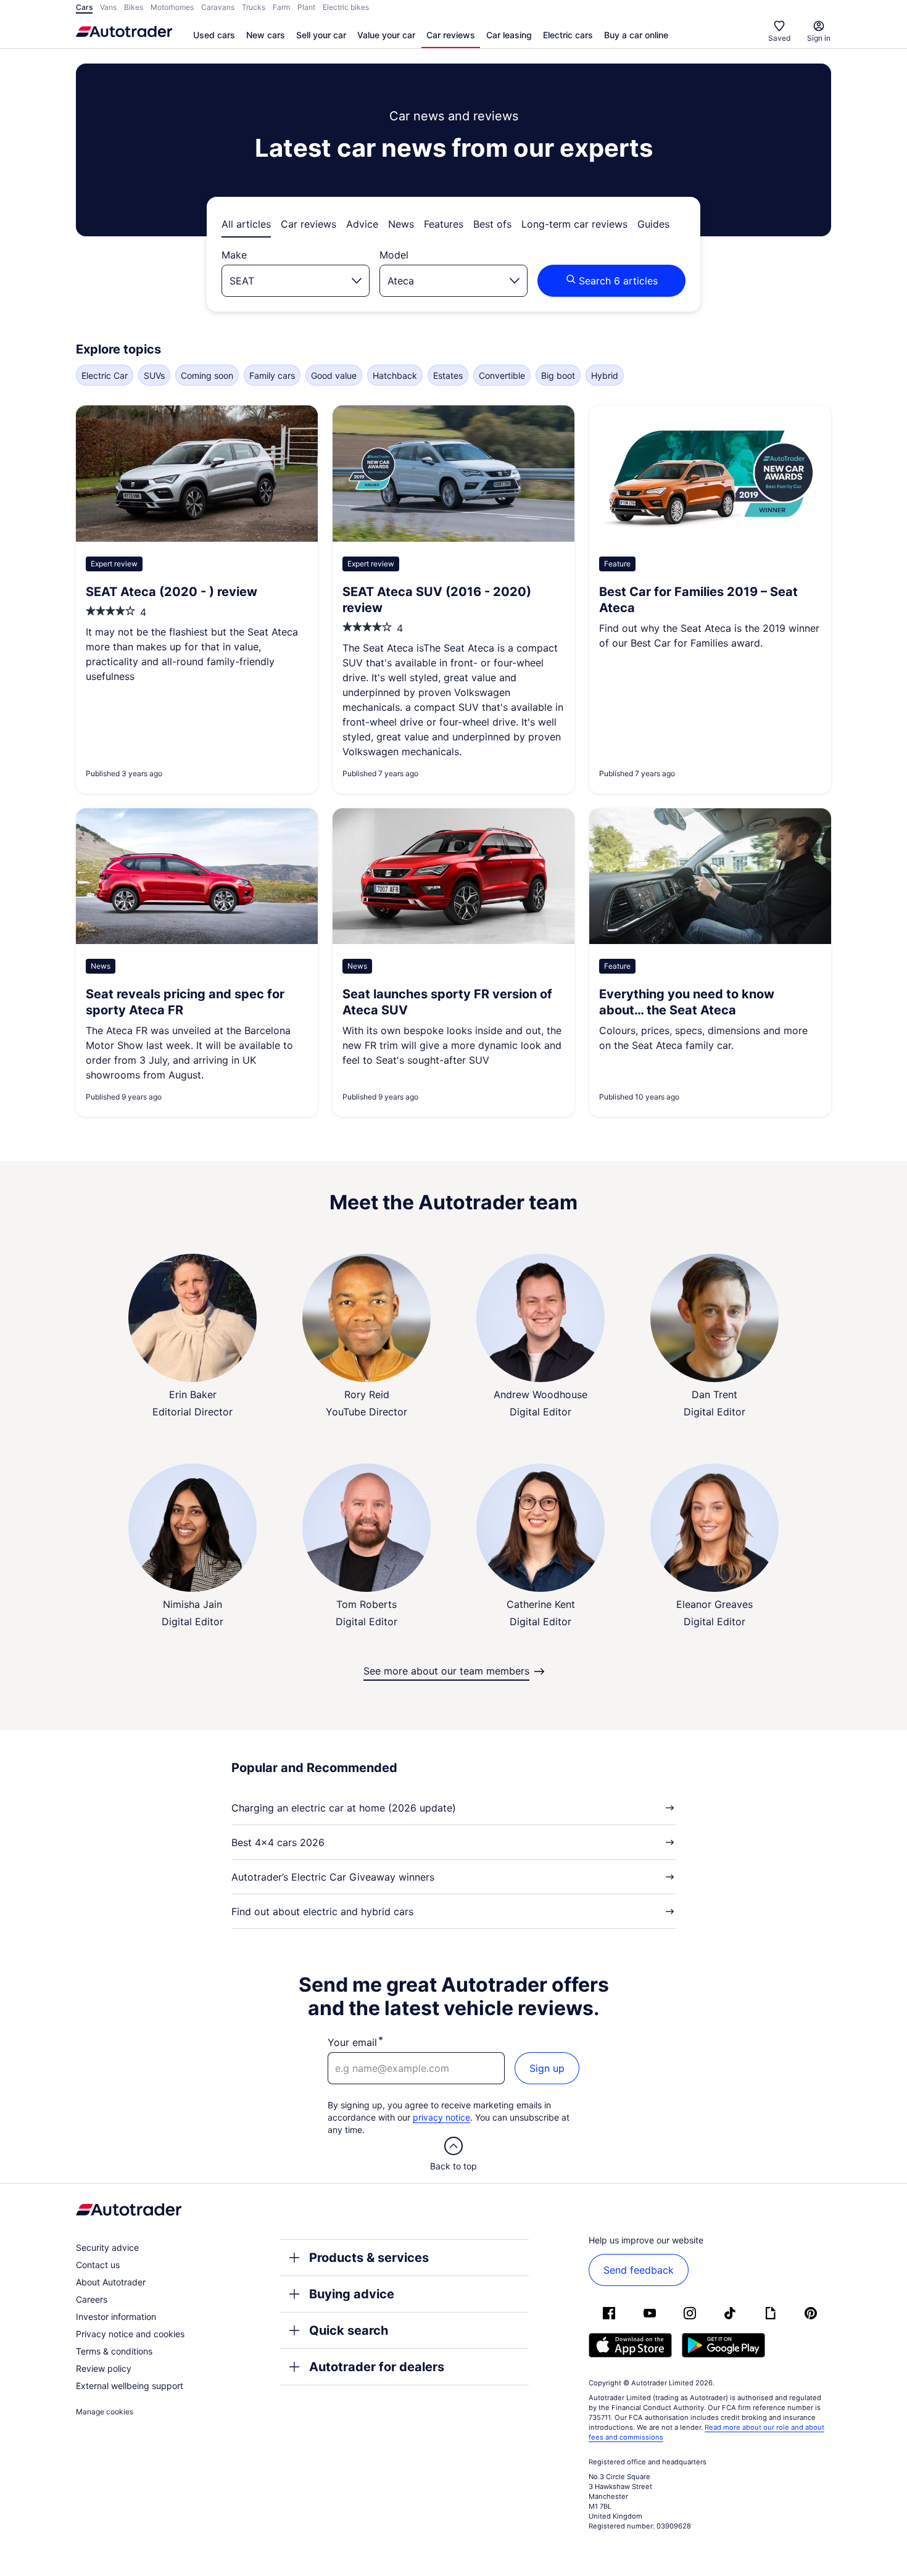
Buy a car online (636, 35)
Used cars (214, 35)
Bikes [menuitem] (134, 7)
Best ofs (492, 224)
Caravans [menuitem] (218, 7)
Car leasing (509, 35)
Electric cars (568, 35)
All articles (246, 224)
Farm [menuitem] (281, 7)
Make (234, 255)
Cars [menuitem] (84, 7)
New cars (266, 35)
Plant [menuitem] (306, 7)
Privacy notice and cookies (130, 2334)
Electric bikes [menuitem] (346, 7)
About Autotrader (111, 2282)
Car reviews (451, 35)
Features (444, 224)
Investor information (116, 2317)
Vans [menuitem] (108, 7)
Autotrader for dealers (377, 2367)
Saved (779, 38)
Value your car (386, 35)
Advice (362, 224)
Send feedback (639, 2270)
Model (394, 255)
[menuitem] (214, 36)
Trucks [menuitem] (254, 7)
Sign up (547, 2068)
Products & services (369, 2258)
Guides (653, 224)
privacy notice (441, 2117)
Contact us (98, 2265)
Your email (352, 2042)
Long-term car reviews (574, 224)
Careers (92, 2299)
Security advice (107, 2247)
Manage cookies (105, 2412)
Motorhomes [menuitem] (172, 7)
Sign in (819, 38)
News (401, 224)
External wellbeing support (130, 2386)
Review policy (104, 2368)
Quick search (349, 2330)
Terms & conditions (114, 2351)
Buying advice (352, 2294)
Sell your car (321, 35)
